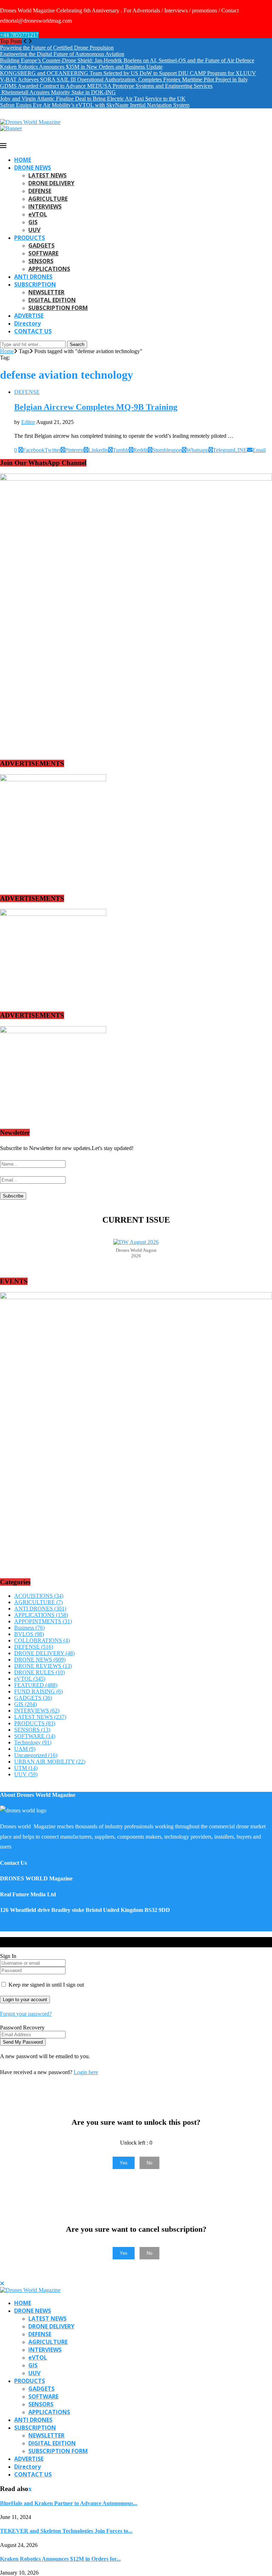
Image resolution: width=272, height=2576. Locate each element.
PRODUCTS (30, 238)
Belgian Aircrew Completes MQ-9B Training (96, 407)
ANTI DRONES (33, 277)
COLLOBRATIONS (42, 1640)
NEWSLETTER (46, 292)
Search (77, 344)
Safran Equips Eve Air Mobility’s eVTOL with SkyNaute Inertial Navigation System (95, 105)
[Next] (30, 41)
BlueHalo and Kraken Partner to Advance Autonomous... (69, 2503)
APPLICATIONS (49, 269)
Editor (28, 422)
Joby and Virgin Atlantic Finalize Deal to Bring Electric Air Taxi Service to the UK (93, 99)
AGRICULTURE (48, 199)
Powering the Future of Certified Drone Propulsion (57, 48)
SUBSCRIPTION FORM (58, 308)
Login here (86, 2072)
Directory (27, 323)
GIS (33, 222)
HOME (23, 160)
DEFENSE (40, 191)
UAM (25, 1749)
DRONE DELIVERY (51, 183)
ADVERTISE (29, 316)
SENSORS (41, 261)
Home (7, 351)
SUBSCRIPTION (35, 284)
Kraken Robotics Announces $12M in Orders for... (60, 2559)
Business (29, 1628)
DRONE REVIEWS (43, 1666)
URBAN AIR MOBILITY (50, 1762)
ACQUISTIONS (39, 1596)
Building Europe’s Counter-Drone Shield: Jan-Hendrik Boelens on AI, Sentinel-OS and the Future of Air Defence (127, 60)
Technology (33, 1742)
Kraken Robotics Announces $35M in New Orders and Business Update (81, 67)
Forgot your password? (26, 2014)
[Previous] (25, 41)
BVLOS (29, 1634)
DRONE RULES (39, 1672)
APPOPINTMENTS (43, 1621)
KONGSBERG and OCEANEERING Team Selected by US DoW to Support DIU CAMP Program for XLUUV (128, 73)
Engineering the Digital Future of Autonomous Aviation (62, 54)
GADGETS (41, 245)
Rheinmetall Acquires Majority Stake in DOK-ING (58, 92)
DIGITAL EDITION (52, 300)
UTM (26, 1768)
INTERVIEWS (45, 206)
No (149, 2163)
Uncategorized (36, 1755)
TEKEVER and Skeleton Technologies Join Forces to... (66, 2531)
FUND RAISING (38, 1691)
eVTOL (38, 214)
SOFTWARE (43, 253)
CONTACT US (33, 331)
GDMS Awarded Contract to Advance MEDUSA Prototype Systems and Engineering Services (106, 86)
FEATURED (36, 1685)
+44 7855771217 (19, 35)
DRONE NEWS (33, 168)
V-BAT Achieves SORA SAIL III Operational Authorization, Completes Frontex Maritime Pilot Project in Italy (124, 80)
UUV (34, 230)
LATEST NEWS (47, 175)
